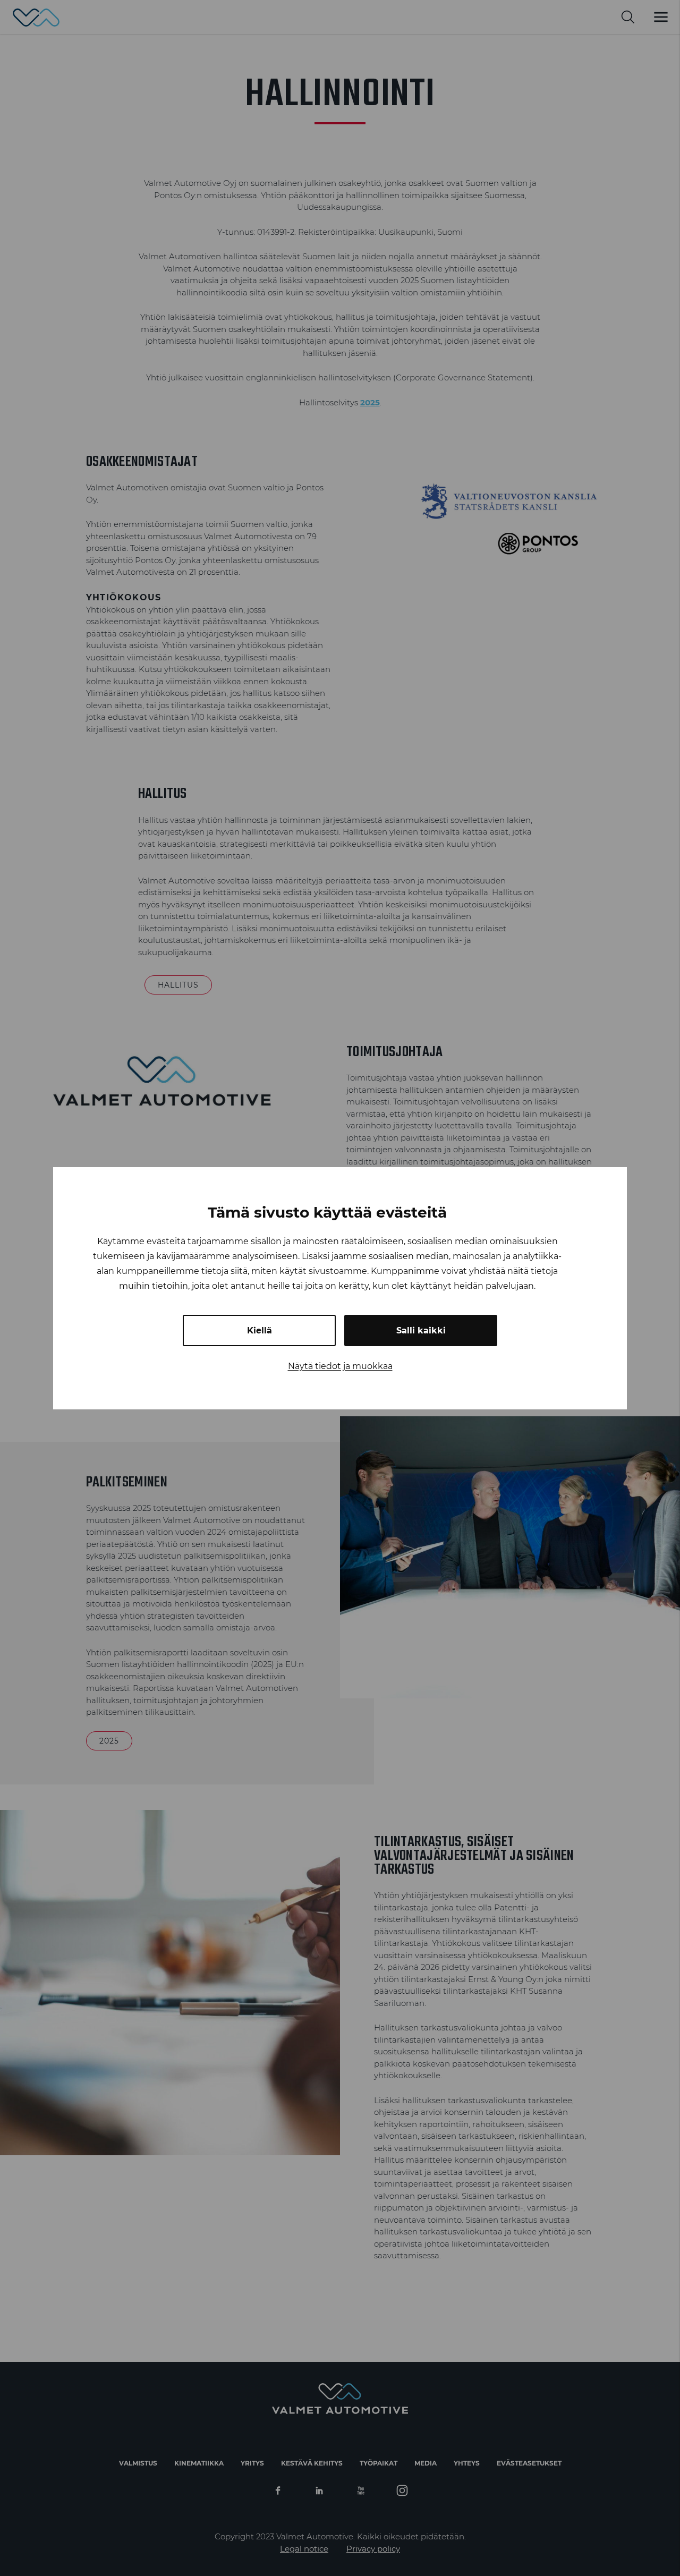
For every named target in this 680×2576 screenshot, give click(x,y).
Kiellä (260, 1330)
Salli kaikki (421, 1330)
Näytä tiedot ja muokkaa (340, 1366)
